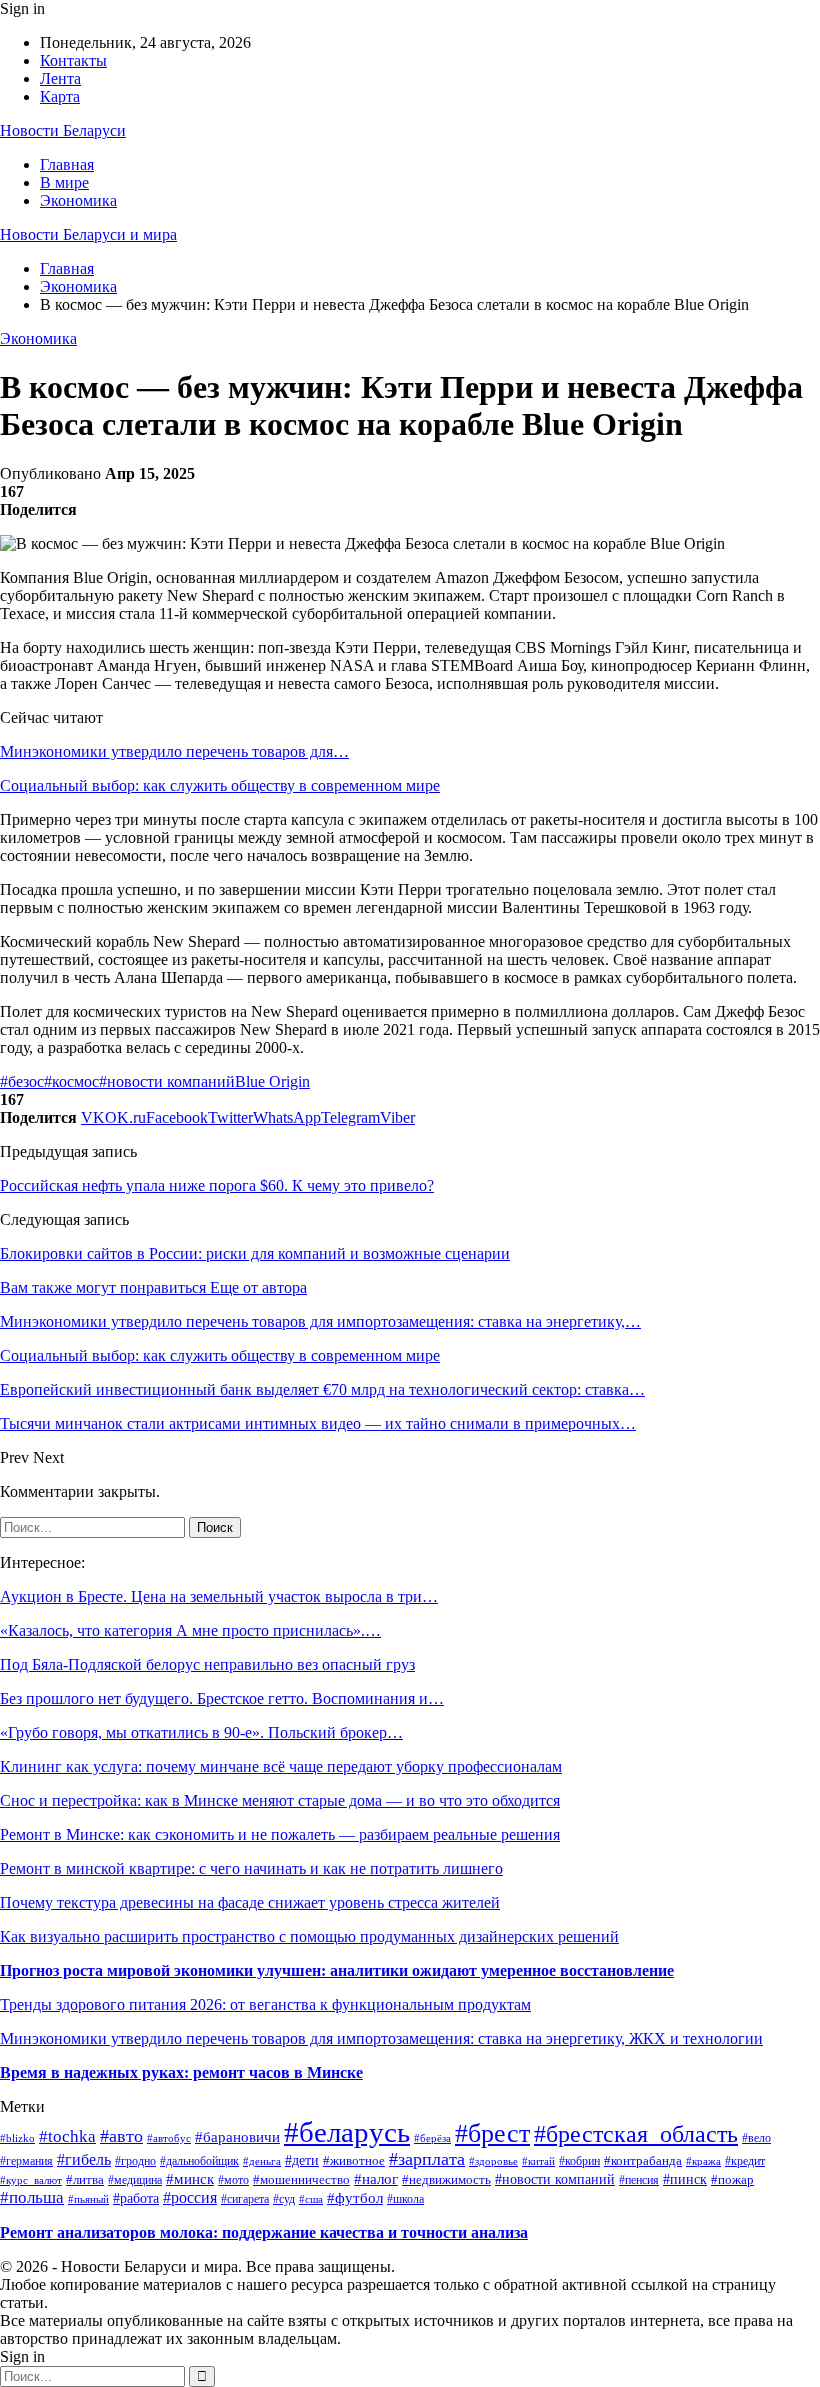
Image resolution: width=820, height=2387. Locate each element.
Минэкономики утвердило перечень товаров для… (174, 751)
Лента (60, 78)
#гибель (84, 2159)
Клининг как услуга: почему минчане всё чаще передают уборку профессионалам (281, 1766)
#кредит (745, 2161)
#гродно (135, 2161)
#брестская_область (636, 2134)
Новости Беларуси (63, 130)
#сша (311, 2199)
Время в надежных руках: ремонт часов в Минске (181, 2072)
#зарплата (427, 2159)
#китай (538, 2161)
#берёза (432, 2138)
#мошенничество (301, 2180)
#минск (190, 2178)
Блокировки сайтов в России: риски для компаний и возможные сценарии (255, 1253)
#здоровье (493, 2161)
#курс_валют (31, 2180)
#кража (703, 2161)
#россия (190, 2197)
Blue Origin (272, 1081)
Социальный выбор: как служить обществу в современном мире (220, 785)
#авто (121, 2136)
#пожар (732, 2180)
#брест (492, 2133)
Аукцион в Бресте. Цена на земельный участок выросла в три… (219, 1596)
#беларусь (347, 2132)
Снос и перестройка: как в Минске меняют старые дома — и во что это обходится (280, 1800)
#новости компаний (167, 1081)
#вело (756, 2138)
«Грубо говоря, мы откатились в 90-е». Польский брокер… (201, 1732)
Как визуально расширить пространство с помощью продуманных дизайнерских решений (309, 1936)
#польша (32, 2197)
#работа (136, 2198)
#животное (354, 2160)
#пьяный (88, 2199)
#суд (284, 2199)
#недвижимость (446, 2180)
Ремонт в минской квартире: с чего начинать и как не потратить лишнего (251, 1868)
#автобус (169, 2138)
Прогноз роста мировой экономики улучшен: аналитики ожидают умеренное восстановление (337, 1970)
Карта (60, 96)
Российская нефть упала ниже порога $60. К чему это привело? (217, 1185)
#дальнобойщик (199, 2161)
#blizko (17, 2138)
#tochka (67, 2136)
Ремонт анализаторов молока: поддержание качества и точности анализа (264, 2232)
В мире (64, 182)
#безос (22, 1081)
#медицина (135, 2180)
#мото (233, 2180)
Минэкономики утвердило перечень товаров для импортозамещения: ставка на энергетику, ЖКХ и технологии (381, 2038)
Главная (67, 164)
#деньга (262, 2161)
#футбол (355, 2198)
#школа (405, 2199)
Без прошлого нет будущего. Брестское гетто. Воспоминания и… (222, 1698)
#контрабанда (643, 2160)
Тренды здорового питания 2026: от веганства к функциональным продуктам (265, 2004)
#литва (85, 2179)
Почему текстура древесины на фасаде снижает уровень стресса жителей (250, 1902)
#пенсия (639, 2180)
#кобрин (579, 2161)
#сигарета (245, 2199)
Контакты (73, 60)
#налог (376, 2179)
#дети (302, 2160)
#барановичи (237, 2137)
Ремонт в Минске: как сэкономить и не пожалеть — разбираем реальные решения (280, 1834)
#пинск (685, 2179)
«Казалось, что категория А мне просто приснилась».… (190, 1630)
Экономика (78, 200)
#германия (26, 2161)
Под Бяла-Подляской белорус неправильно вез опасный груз (207, 1664)
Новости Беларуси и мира (88, 234)
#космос (71, 1081)
